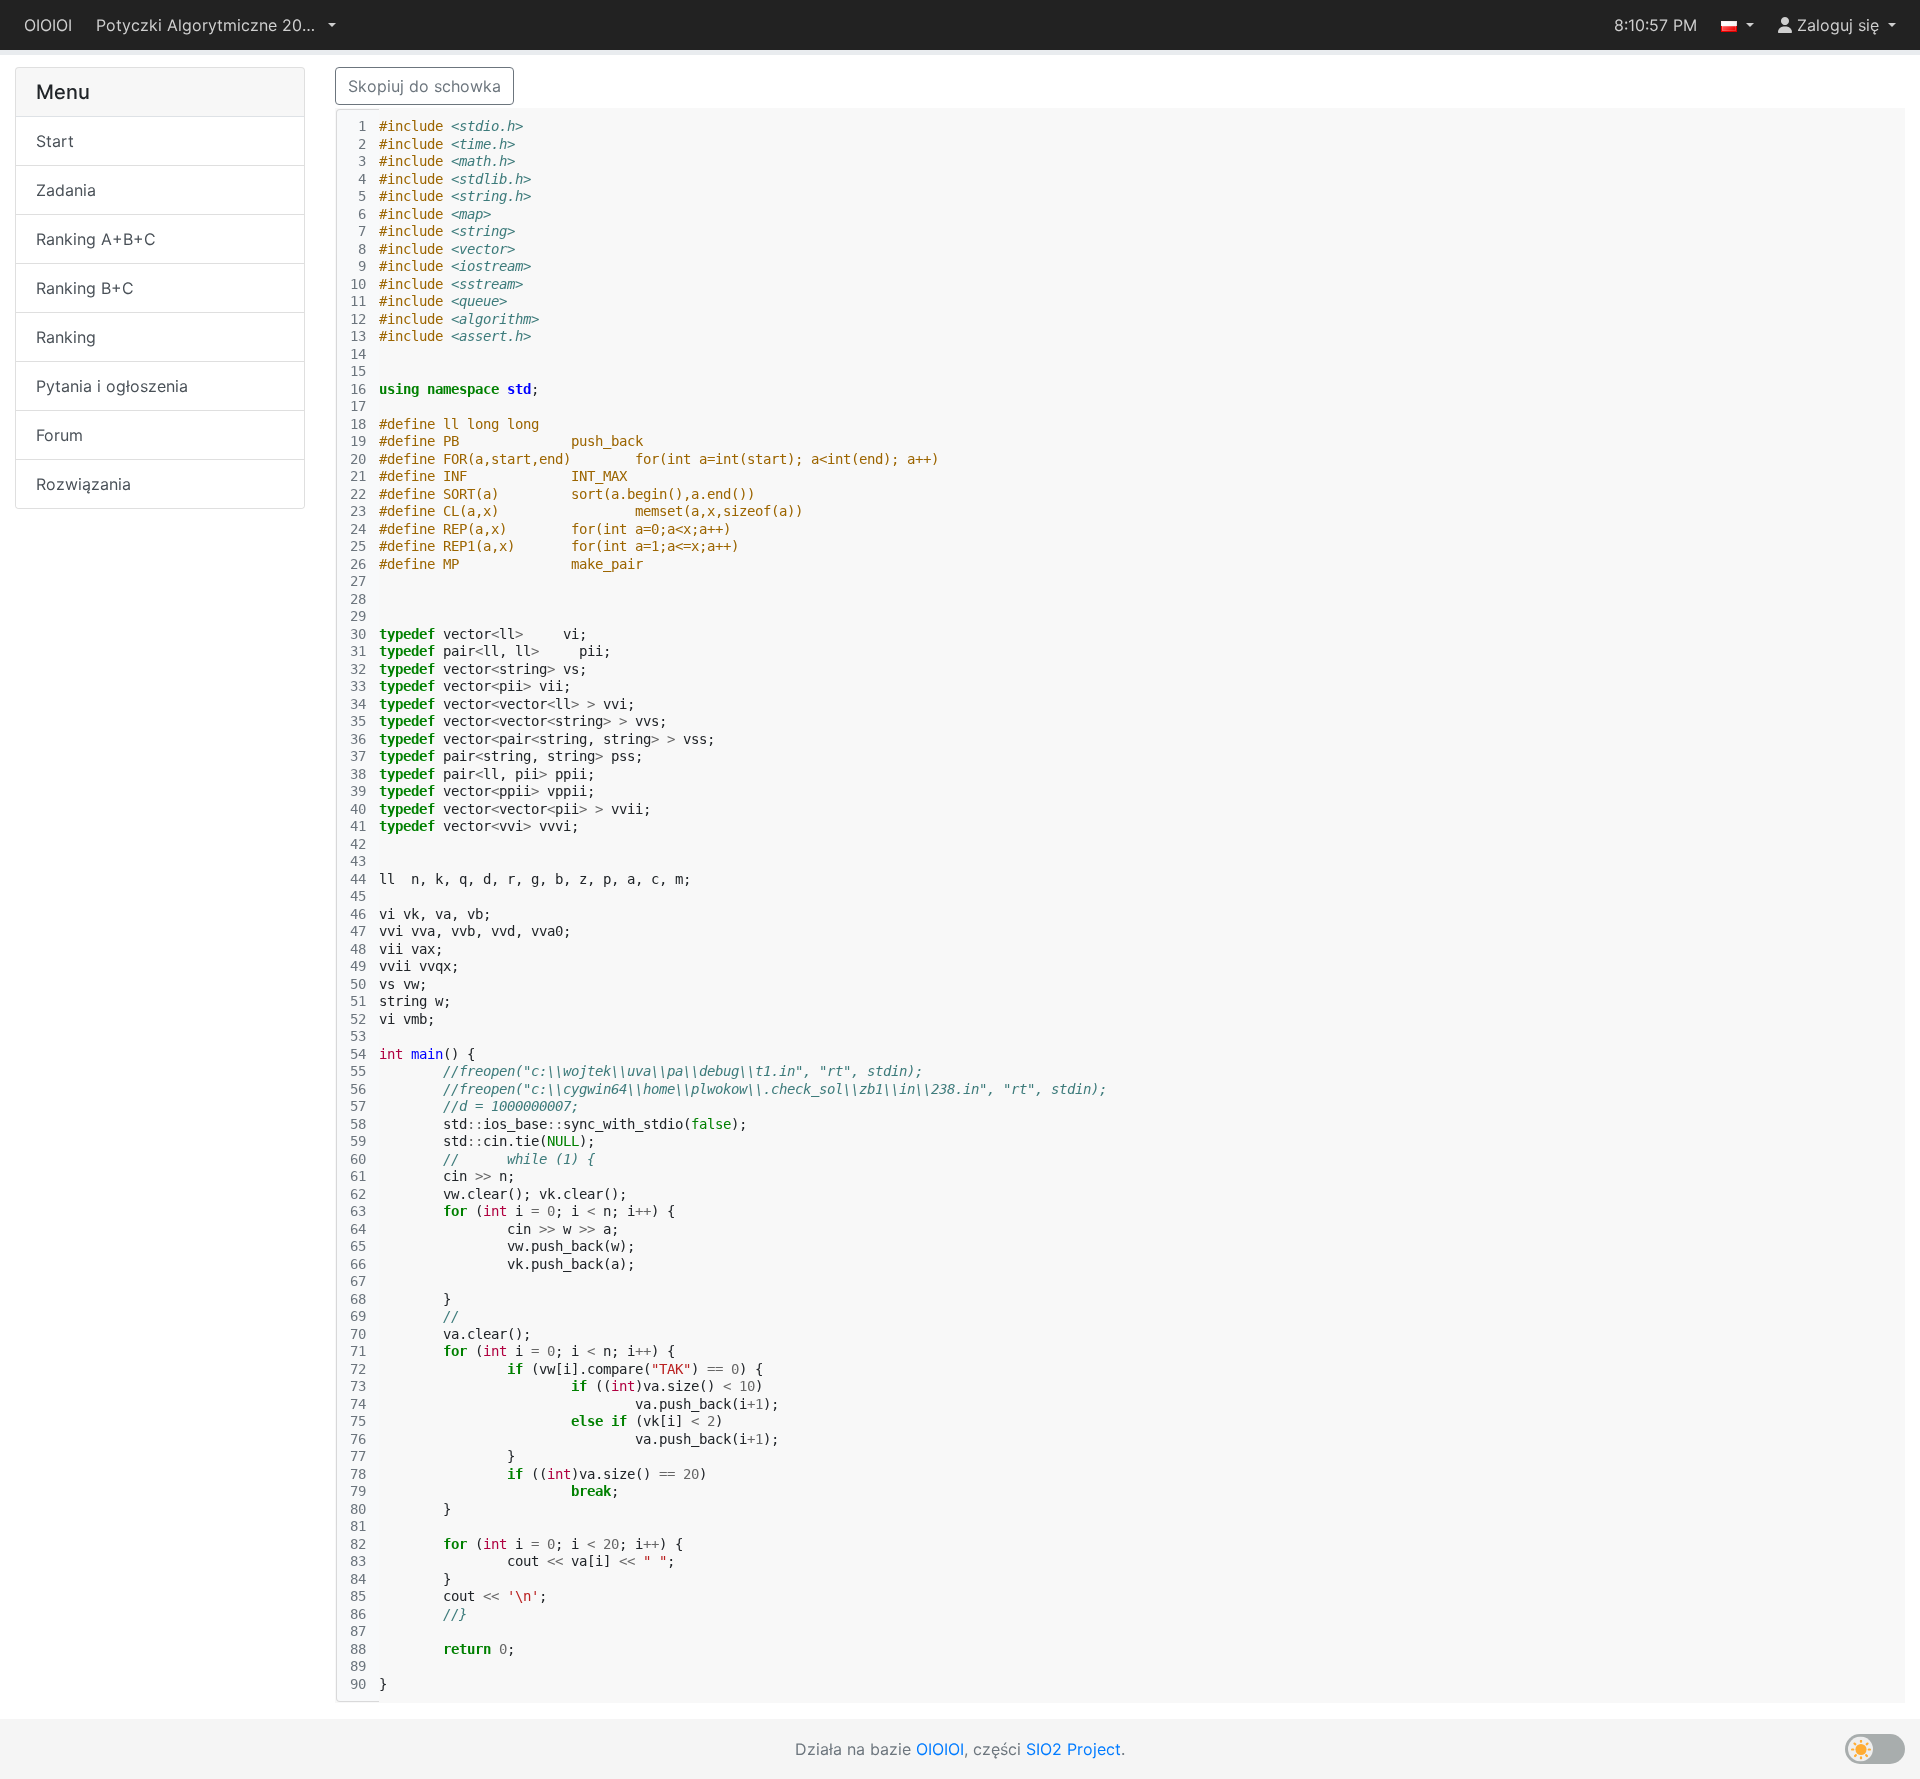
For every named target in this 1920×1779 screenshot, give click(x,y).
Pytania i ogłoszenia (112, 386)
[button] (216, 25)
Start (55, 141)
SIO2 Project (1073, 1749)
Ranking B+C (85, 288)
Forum (59, 435)
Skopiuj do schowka (424, 86)
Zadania (66, 190)
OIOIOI (48, 25)
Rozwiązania (83, 484)
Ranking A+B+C (96, 239)
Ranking (66, 337)
